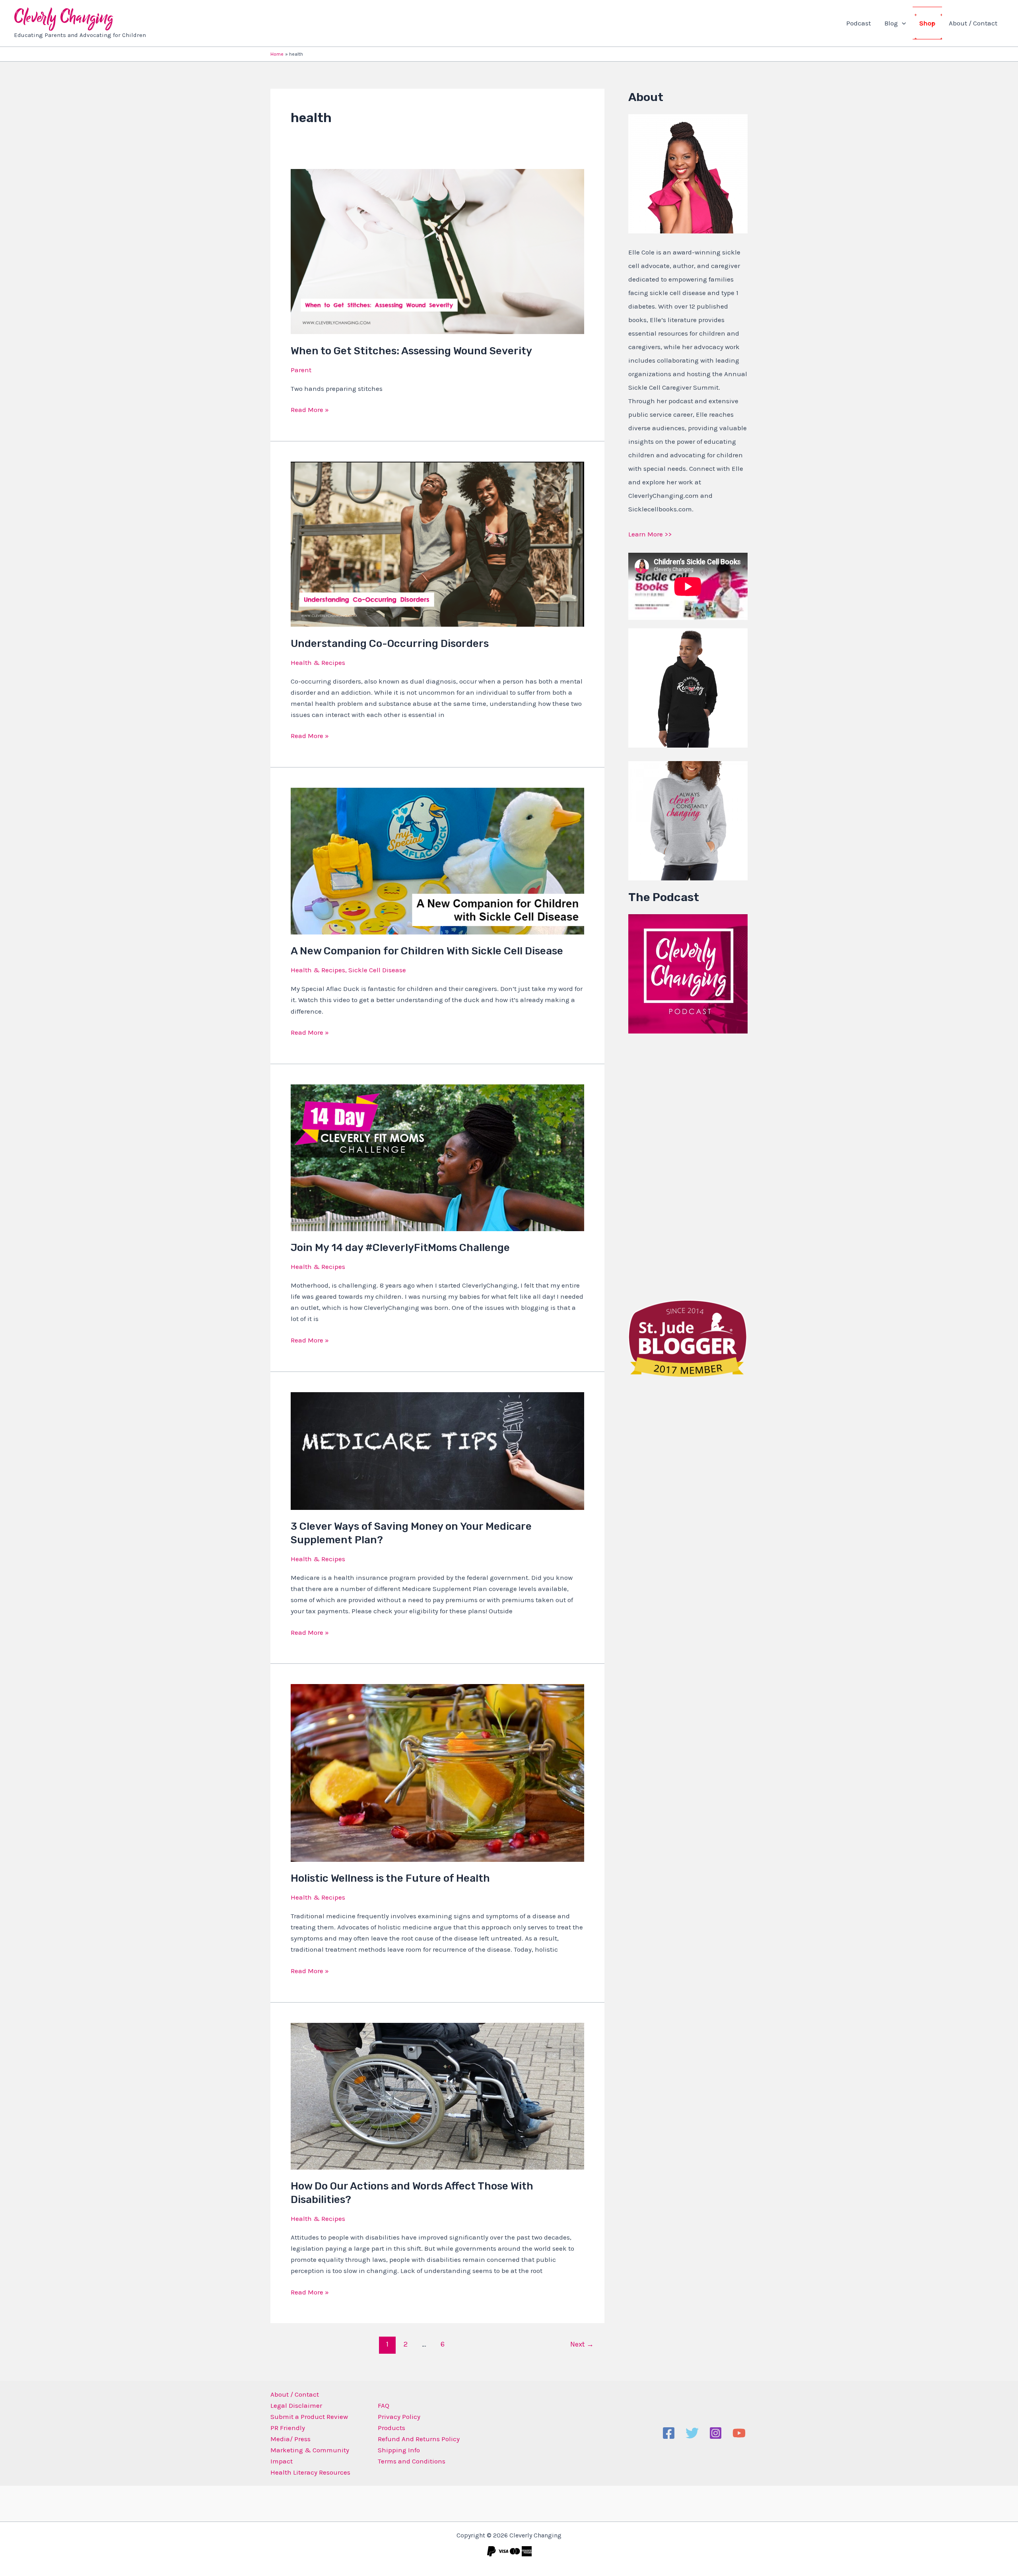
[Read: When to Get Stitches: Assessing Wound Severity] (437, 251)
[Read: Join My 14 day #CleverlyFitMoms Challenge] (437, 1157)
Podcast (859, 23)
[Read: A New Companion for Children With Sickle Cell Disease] (437, 860)
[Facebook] (669, 2433)
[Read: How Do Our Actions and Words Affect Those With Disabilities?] (437, 2095)
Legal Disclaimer (296, 2405)
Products (391, 2428)
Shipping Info (399, 2450)
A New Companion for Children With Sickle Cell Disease (427, 951)
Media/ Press (290, 2439)
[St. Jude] (688, 1338)
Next (582, 2344)
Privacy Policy (399, 2417)
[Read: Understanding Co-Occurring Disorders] (437, 544)
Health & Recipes (318, 662)
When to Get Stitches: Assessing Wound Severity (411, 351)
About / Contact (973, 23)
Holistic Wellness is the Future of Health (390, 1878)
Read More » (310, 409)
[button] (902, 23)
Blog (891, 23)
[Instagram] (716, 2433)
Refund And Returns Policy (419, 2439)
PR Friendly (288, 2428)
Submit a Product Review (309, 2417)
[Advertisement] (688, 1165)
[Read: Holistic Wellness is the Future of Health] (437, 1772)
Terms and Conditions (412, 2461)
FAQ (384, 2405)
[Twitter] (692, 2433)
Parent (301, 370)
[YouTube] (739, 2433)
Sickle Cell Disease (377, 970)
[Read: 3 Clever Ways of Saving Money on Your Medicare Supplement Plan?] (437, 1450)
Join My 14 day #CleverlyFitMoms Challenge (400, 1248)
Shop (927, 23)
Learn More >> (650, 534)
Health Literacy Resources (310, 2472)
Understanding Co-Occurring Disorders (390, 644)
